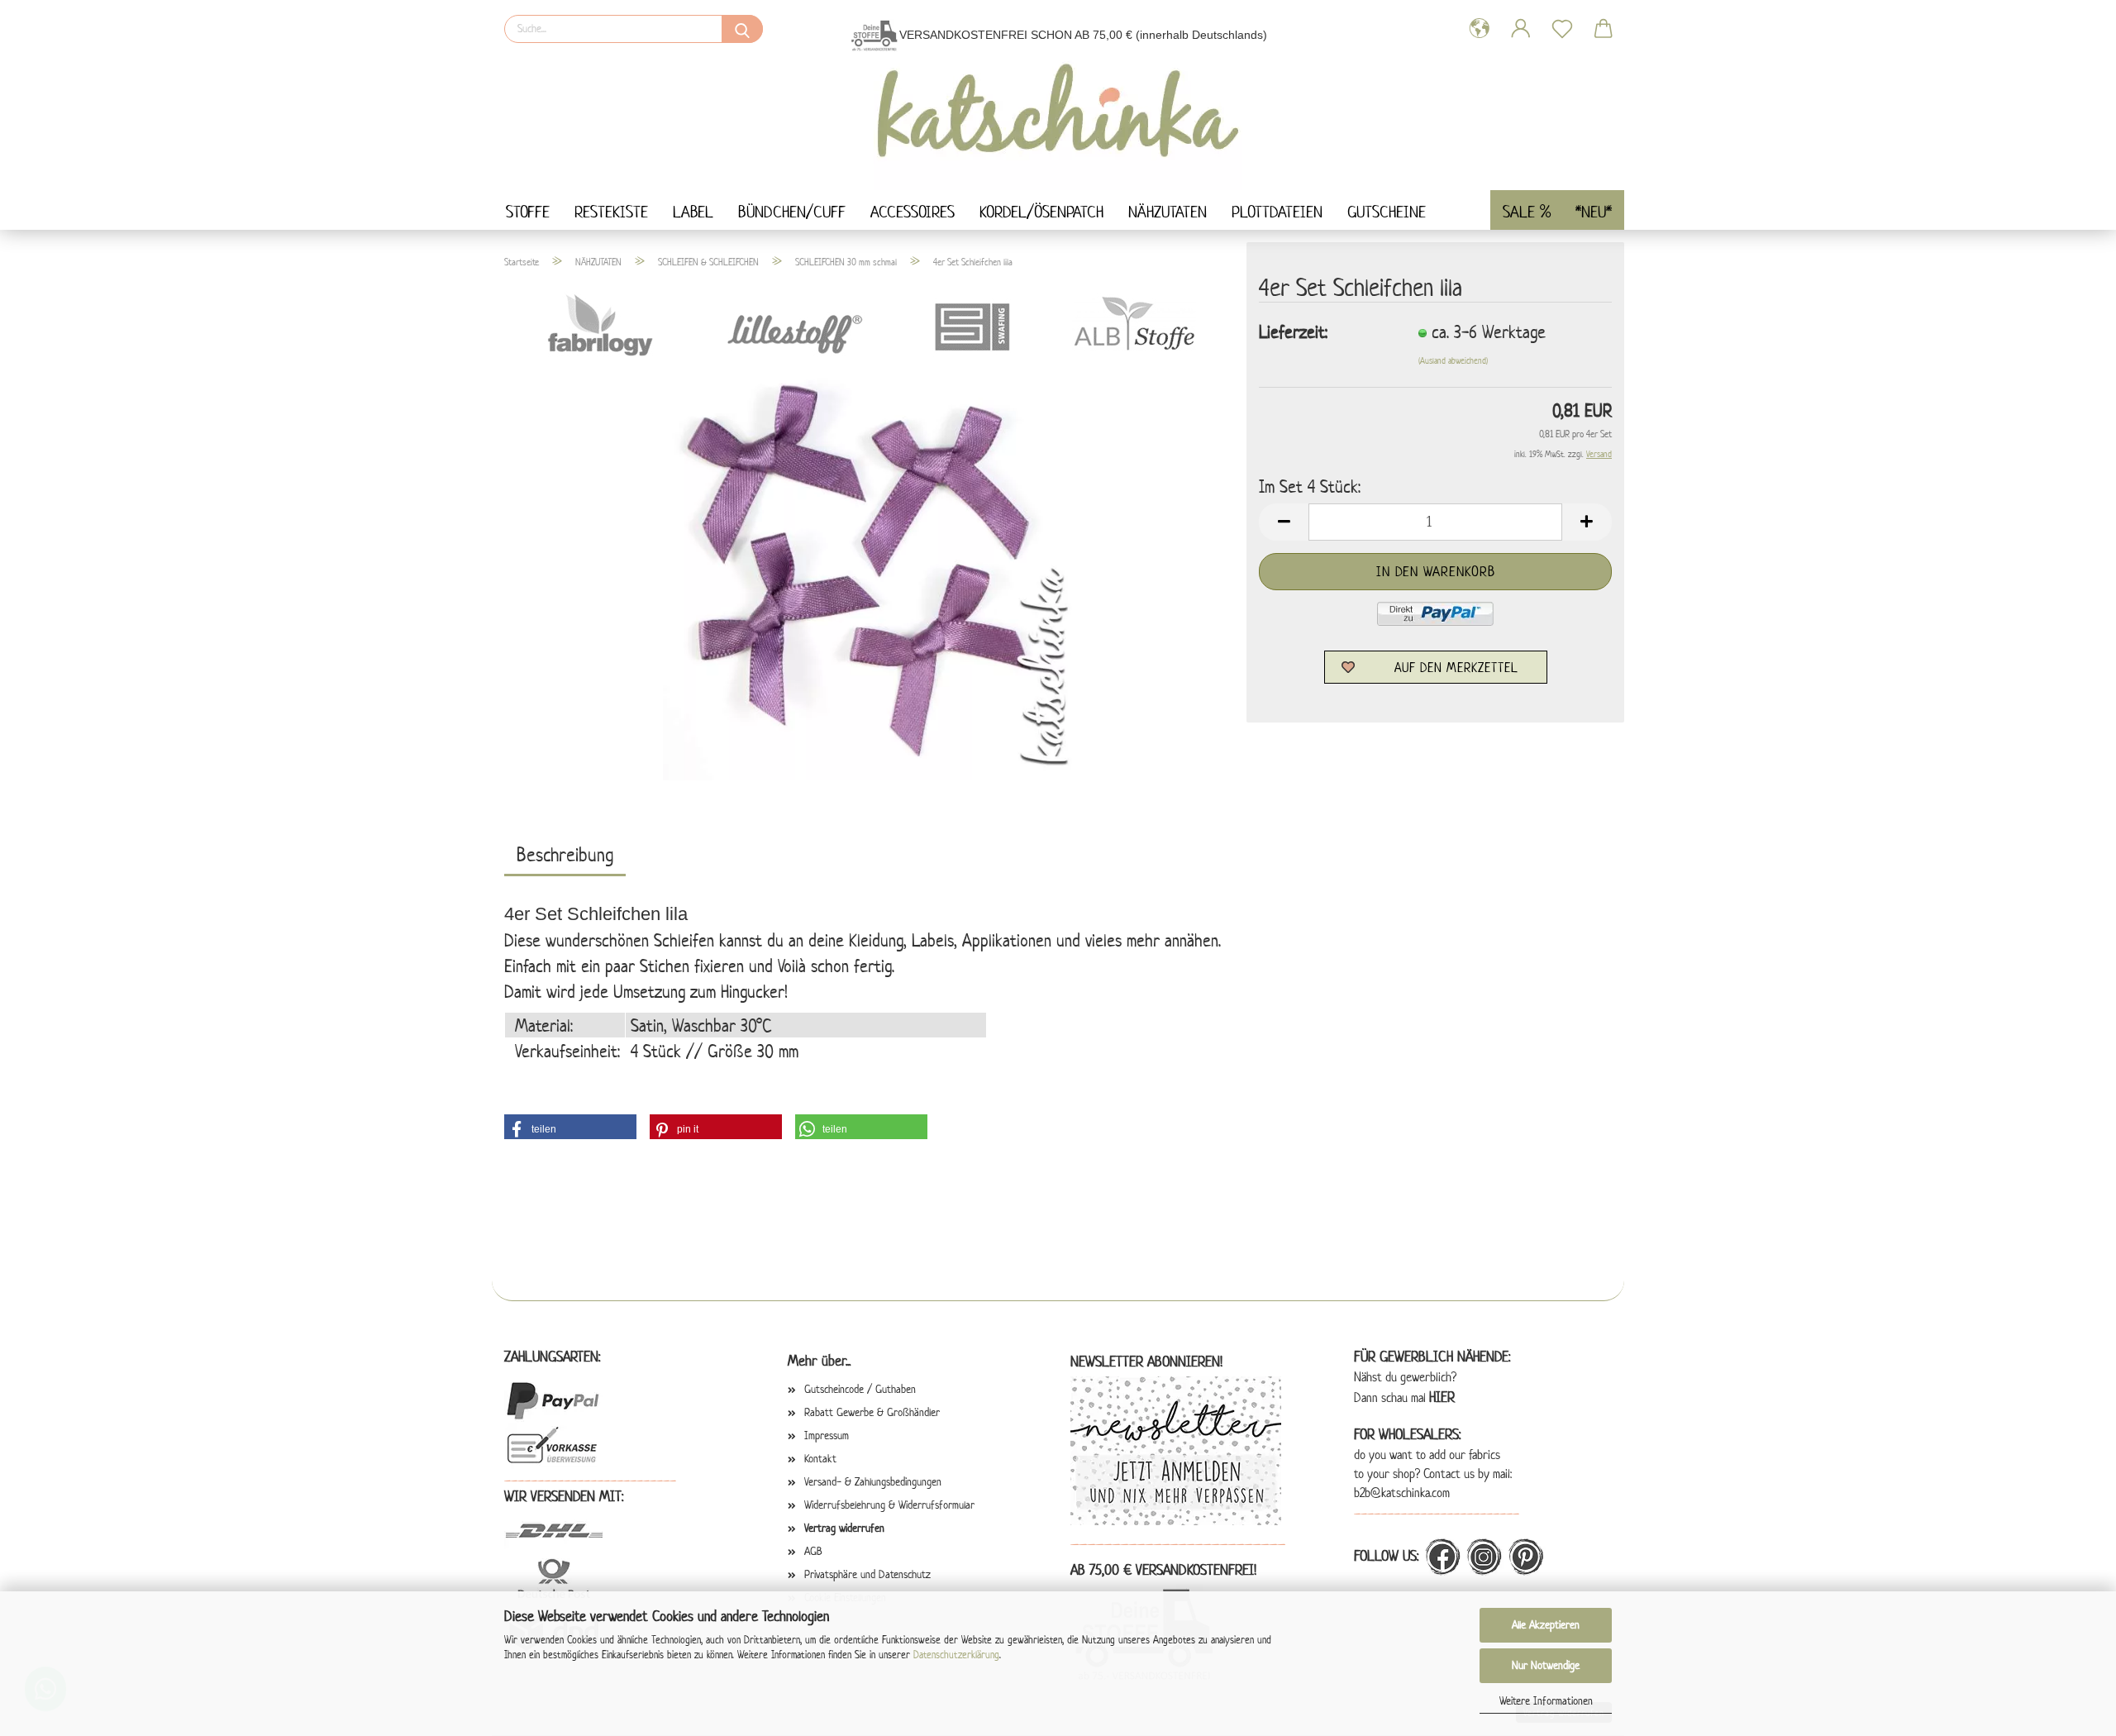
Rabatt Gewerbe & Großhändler (872, 1412)
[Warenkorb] (1604, 29)
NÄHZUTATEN (1168, 212)
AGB (813, 1551)
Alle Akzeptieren (1546, 1625)
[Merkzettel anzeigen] (1562, 29)
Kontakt (820, 1459)
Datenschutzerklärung (956, 1655)
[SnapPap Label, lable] (870, 572)
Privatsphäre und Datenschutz (867, 1574)
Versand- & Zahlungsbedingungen (873, 1482)
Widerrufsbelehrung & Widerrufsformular (889, 1505)
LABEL (693, 212)
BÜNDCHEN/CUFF (792, 212)
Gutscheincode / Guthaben (860, 1389)
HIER (1442, 1397)
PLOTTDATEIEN (1277, 212)
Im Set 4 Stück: (1310, 486)
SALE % (1527, 212)
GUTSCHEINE (1387, 212)
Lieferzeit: (1293, 331)
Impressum (827, 1436)
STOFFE (528, 212)
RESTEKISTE (611, 212)
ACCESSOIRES (913, 212)
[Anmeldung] (1521, 29)
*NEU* (1594, 212)
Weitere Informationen (1546, 1701)
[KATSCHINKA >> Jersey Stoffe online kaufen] (1058, 119)
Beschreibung (565, 855)
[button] (570, 1127)
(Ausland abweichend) (1453, 360)
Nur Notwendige (1546, 1665)
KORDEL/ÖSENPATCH (1041, 212)
